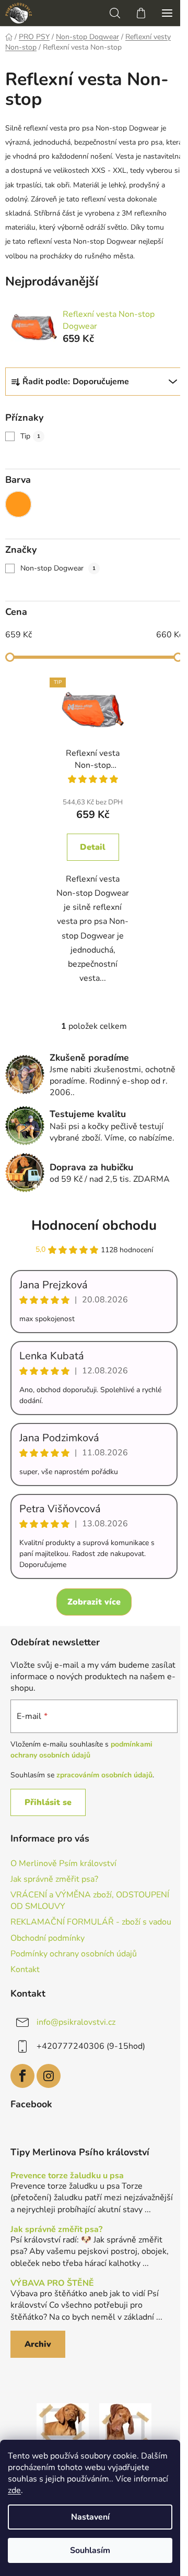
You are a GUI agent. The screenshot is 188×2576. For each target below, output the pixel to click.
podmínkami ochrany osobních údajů (81, 1749)
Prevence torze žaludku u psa (67, 2176)
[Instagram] (49, 2076)
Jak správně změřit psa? (54, 1879)
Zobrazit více (94, 1602)
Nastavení (90, 2517)
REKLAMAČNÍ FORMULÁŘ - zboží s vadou (91, 1922)
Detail (93, 847)
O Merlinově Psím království (63, 1863)
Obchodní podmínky (48, 1938)
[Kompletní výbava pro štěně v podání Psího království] (63, 2429)
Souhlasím (90, 2550)
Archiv (38, 2344)
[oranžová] (18, 504)
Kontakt (25, 1969)
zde (14, 2490)
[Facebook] (22, 2076)
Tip (30, 436)
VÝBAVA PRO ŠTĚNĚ (52, 2284)
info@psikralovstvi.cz (76, 2022)
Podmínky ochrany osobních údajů (74, 1954)
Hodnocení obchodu (94, 1225)
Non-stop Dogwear (58, 568)
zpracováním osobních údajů (104, 1775)
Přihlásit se (48, 1802)
